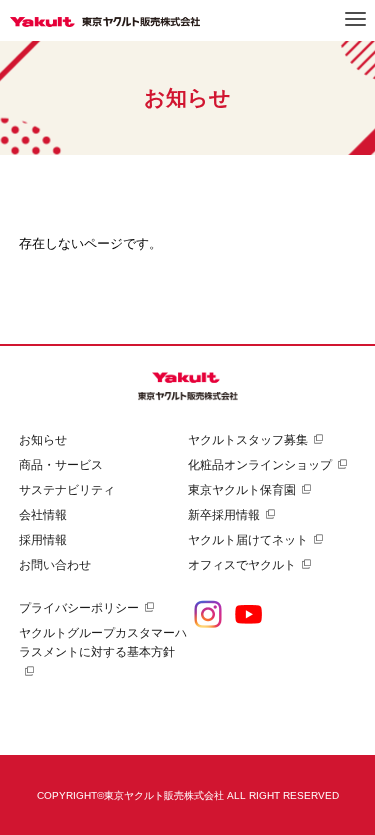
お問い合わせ (55, 565)
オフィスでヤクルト (242, 565)
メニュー (355, 19)
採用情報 (43, 540)
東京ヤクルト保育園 (242, 490)
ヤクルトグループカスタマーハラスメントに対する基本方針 (103, 642)
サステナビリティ (67, 490)
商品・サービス (61, 465)
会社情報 (43, 515)
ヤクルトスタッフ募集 (248, 440)
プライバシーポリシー (79, 608)
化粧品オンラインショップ (260, 465)
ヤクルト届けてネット (248, 540)
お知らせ (43, 440)
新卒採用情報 (224, 515)
